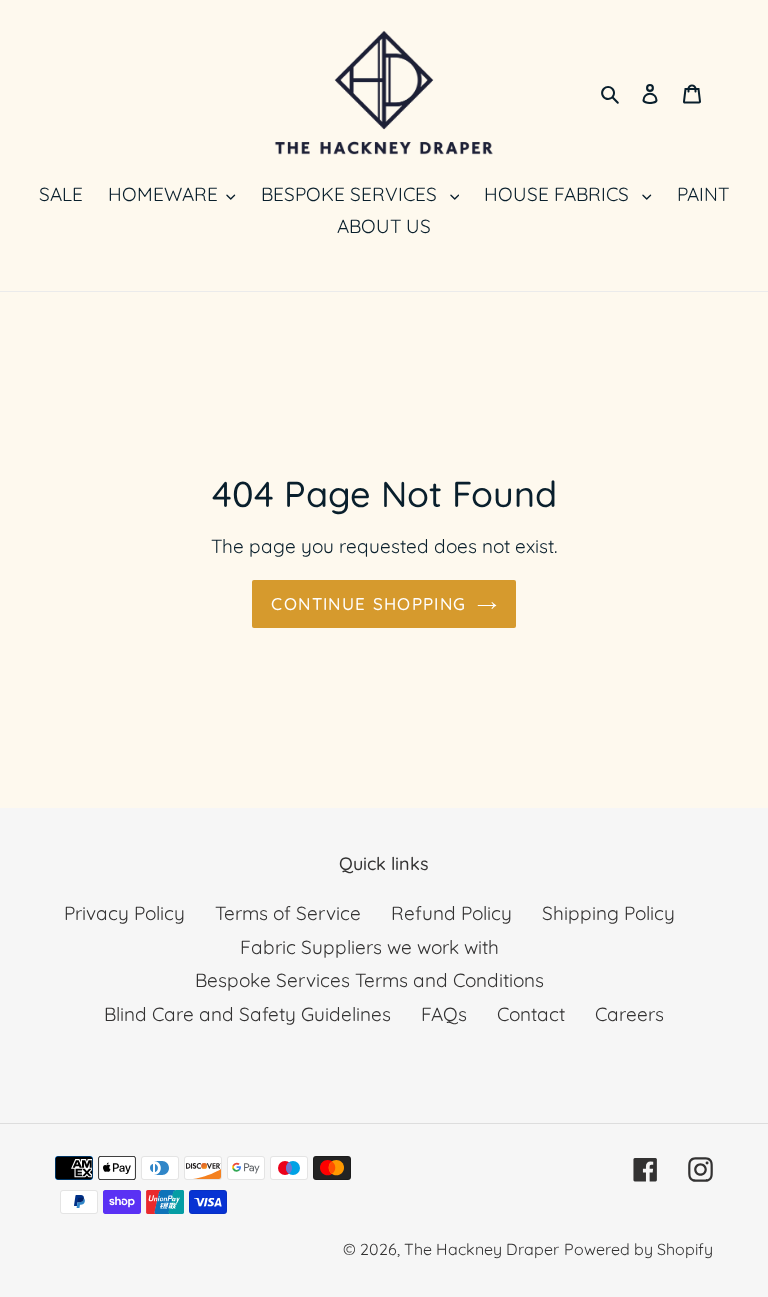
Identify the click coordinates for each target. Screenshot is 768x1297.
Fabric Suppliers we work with (369, 947)
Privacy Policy (124, 913)
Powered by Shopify (638, 1249)
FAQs (444, 1014)
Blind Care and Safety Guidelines (247, 1014)
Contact (531, 1014)
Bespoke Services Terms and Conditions (369, 980)
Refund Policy (451, 913)
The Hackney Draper (481, 1249)
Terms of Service (288, 913)
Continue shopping (368, 603)
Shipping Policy (608, 913)
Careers (629, 1014)
